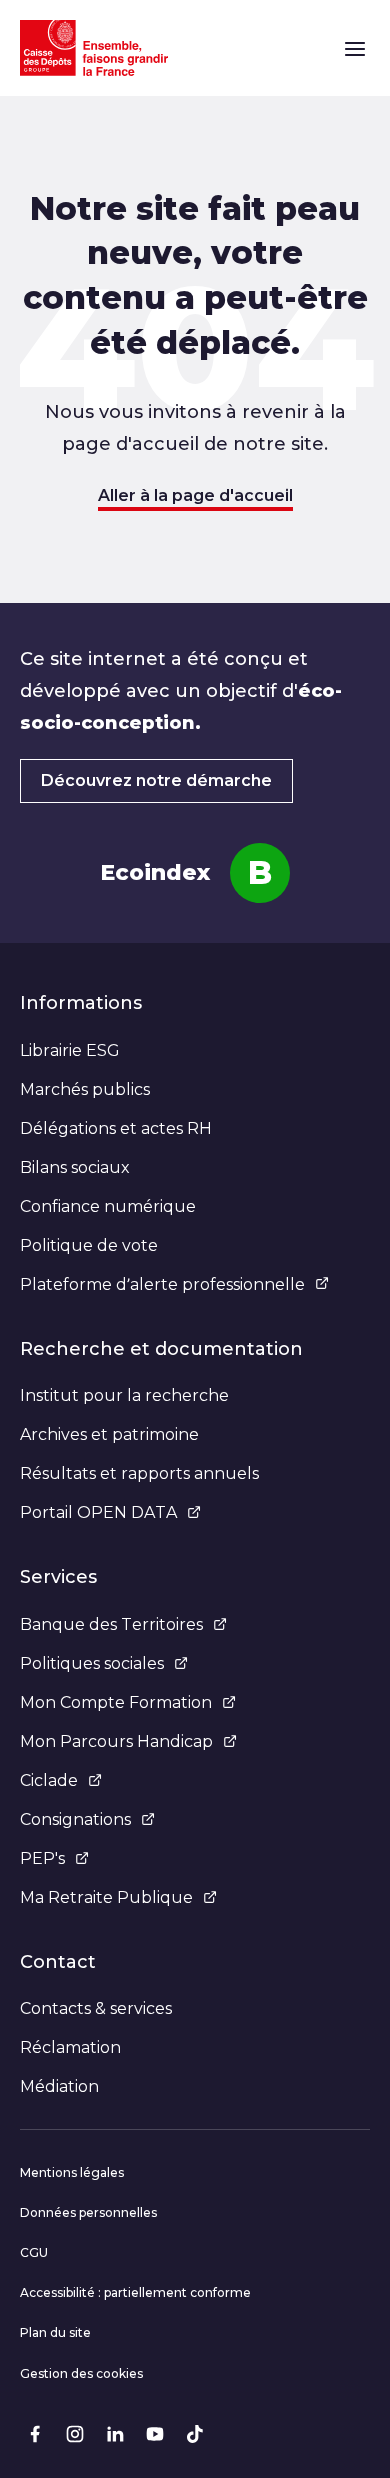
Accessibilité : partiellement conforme (135, 2292)
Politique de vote (89, 1245)
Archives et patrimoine (109, 1434)
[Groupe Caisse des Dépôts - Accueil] (94, 48)
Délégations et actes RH (116, 1128)
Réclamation (70, 2047)
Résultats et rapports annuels (139, 1473)
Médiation (59, 2086)
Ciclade (49, 1780)
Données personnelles (88, 2212)
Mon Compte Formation (116, 1702)
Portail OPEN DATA (98, 1512)
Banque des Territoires (111, 1624)
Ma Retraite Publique (106, 1897)
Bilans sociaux (75, 1167)
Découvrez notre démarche (156, 780)
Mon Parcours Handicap (116, 1741)
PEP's (42, 1858)
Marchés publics (85, 1089)
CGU (34, 2252)
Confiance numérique (108, 1206)
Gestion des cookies (81, 2373)
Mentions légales (72, 2172)
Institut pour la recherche (124, 1395)
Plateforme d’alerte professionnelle (162, 1284)
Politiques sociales (92, 1663)
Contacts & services (96, 2008)
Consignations (75, 1819)
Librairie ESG (70, 1050)
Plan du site (55, 2332)
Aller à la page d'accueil (195, 495)
